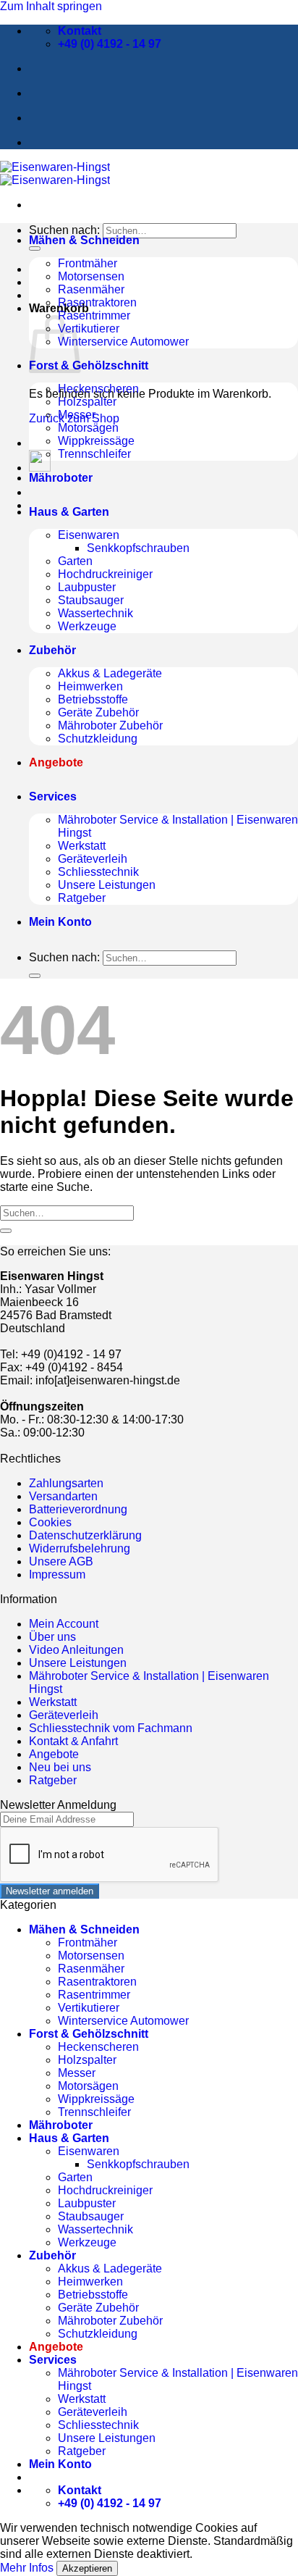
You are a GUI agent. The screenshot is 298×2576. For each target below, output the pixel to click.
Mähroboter (61, 478)
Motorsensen (91, 276)
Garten (75, 561)
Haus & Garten (69, 512)
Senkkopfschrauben (138, 548)
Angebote (54, 1754)
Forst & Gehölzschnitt (89, 365)
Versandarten (63, 1496)
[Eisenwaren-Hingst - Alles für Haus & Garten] (55, 173)
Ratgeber (82, 898)
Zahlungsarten (66, 1483)
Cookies (50, 1522)
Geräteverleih (93, 859)
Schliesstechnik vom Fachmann (111, 1728)
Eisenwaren (89, 535)
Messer (77, 415)
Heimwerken (90, 686)
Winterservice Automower (123, 342)
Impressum (57, 1575)
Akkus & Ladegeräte (110, 673)
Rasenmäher (91, 289)
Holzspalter (87, 402)
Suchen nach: (64, 230)
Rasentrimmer (94, 315)
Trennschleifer (94, 454)
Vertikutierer (89, 329)
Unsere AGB (61, 1561)
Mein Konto (60, 922)
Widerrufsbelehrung (80, 1548)
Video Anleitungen (76, 1650)
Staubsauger (91, 600)
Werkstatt (82, 846)
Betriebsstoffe (93, 699)
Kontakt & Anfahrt (73, 1741)
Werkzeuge (87, 626)
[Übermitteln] (35, 248)
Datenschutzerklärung (85, 1535)
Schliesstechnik (98, 872)
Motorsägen (88, 428)
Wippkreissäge (96, 441)
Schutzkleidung (98, 739)
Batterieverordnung (78, 1509)
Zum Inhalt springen (51, 6)
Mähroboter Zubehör (110, 725)
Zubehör (52, 650)
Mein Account (64, 1624)
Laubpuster (87, 587)
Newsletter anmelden (50, 1891)
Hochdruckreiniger (105, 574)
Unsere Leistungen (107, 885)
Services (53, 796)
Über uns (52, 1637)
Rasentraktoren (97, 302)
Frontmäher (88, 263)
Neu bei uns (60, 1767)
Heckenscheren (98, 389)
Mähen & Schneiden (84, 240)
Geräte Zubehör (98, 712)
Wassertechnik (95, 613)
